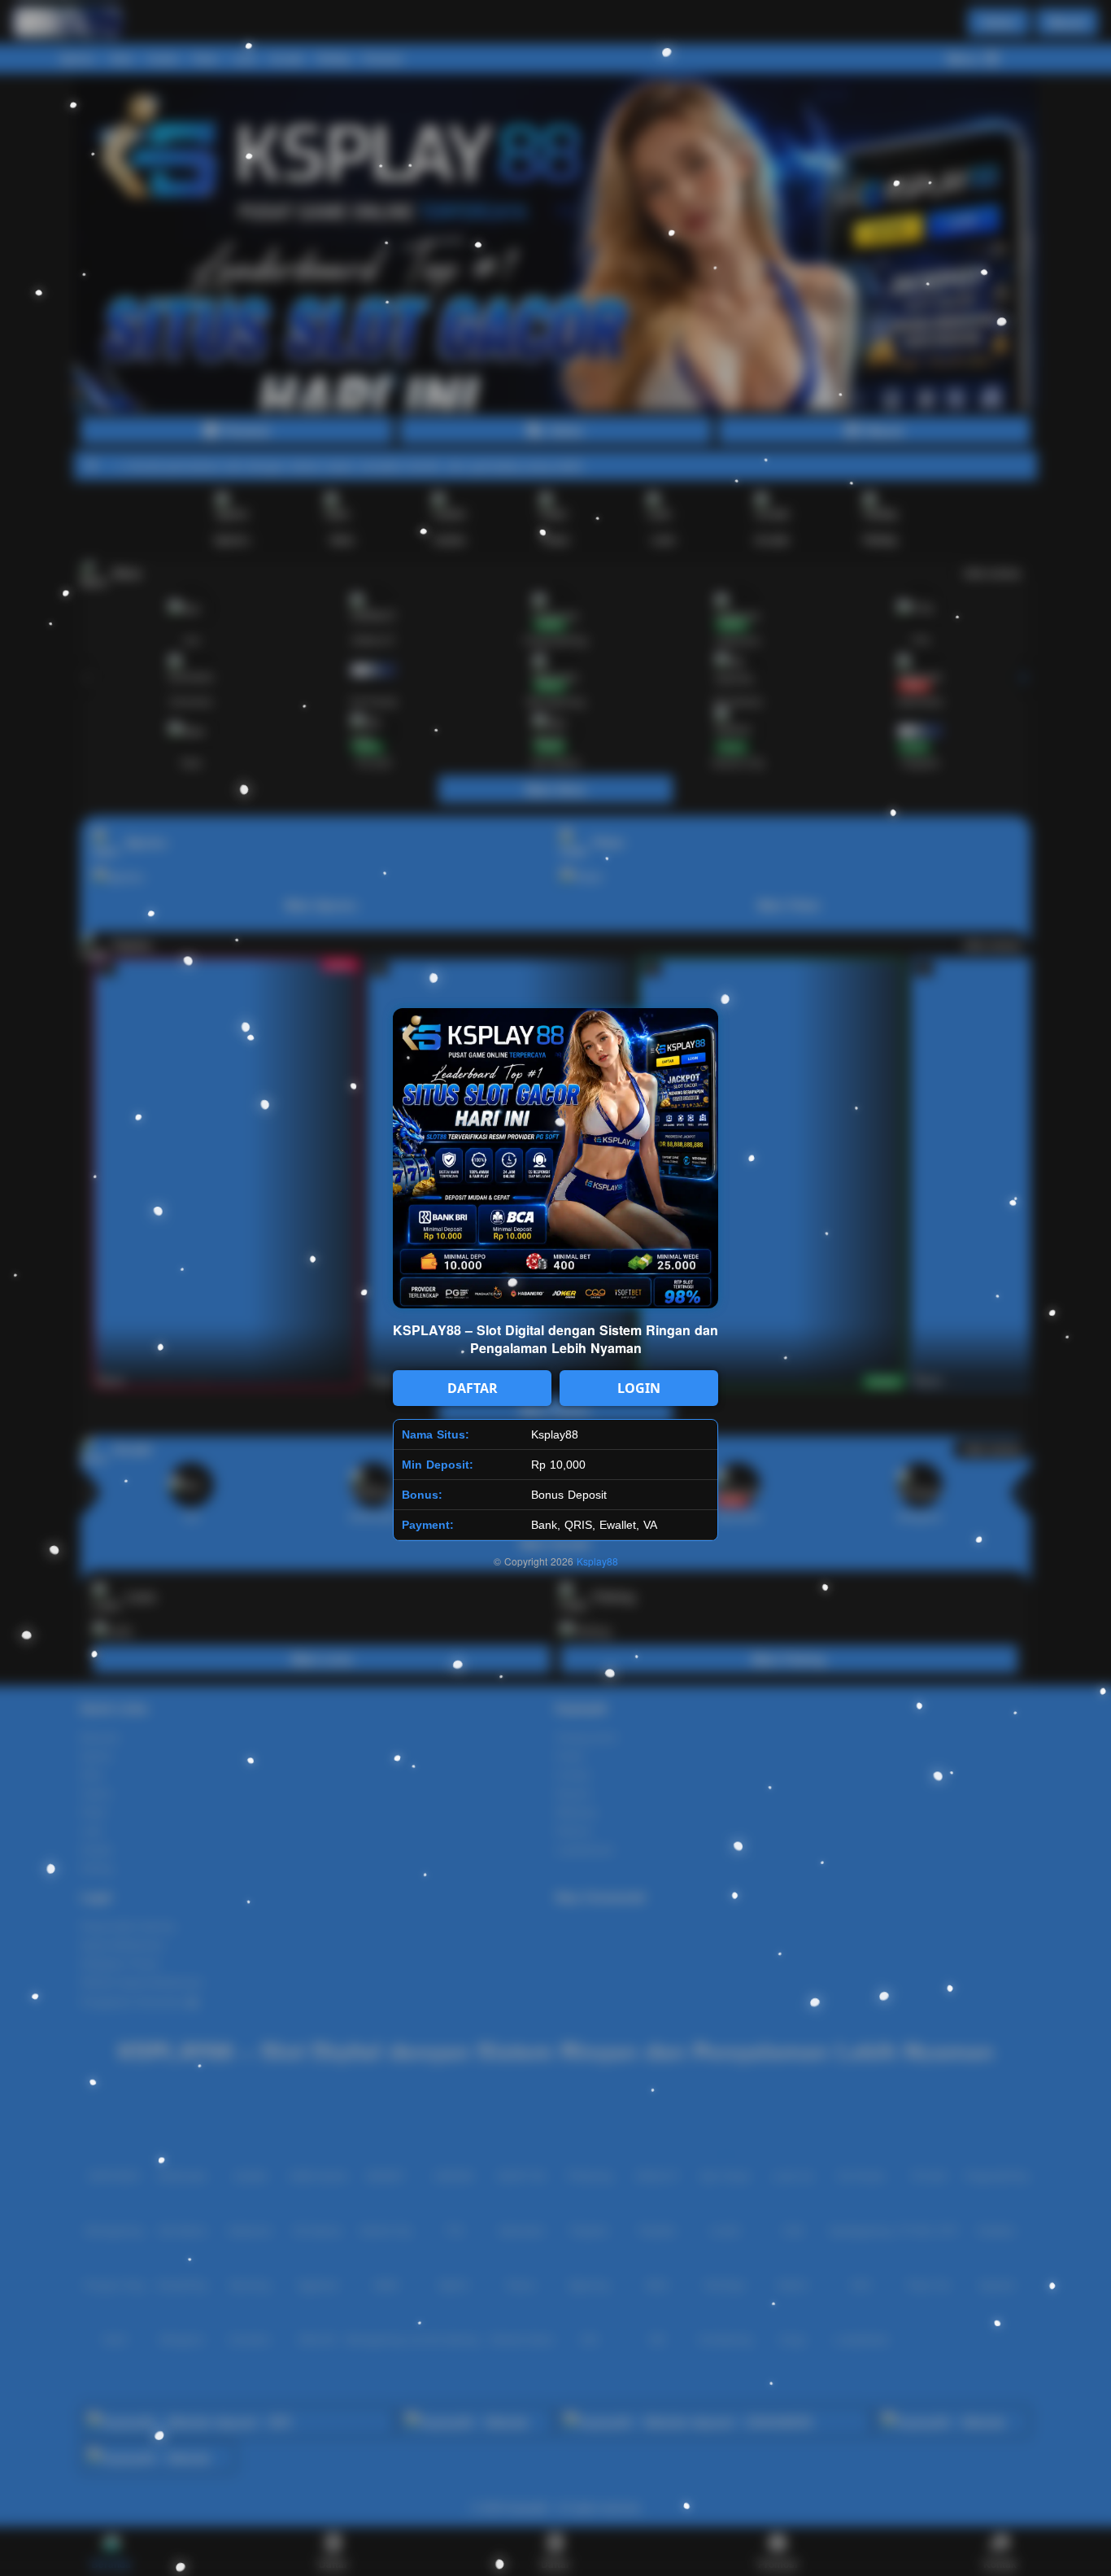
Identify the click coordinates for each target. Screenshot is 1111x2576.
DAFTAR (473, 1388)
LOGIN (639, 1388)
